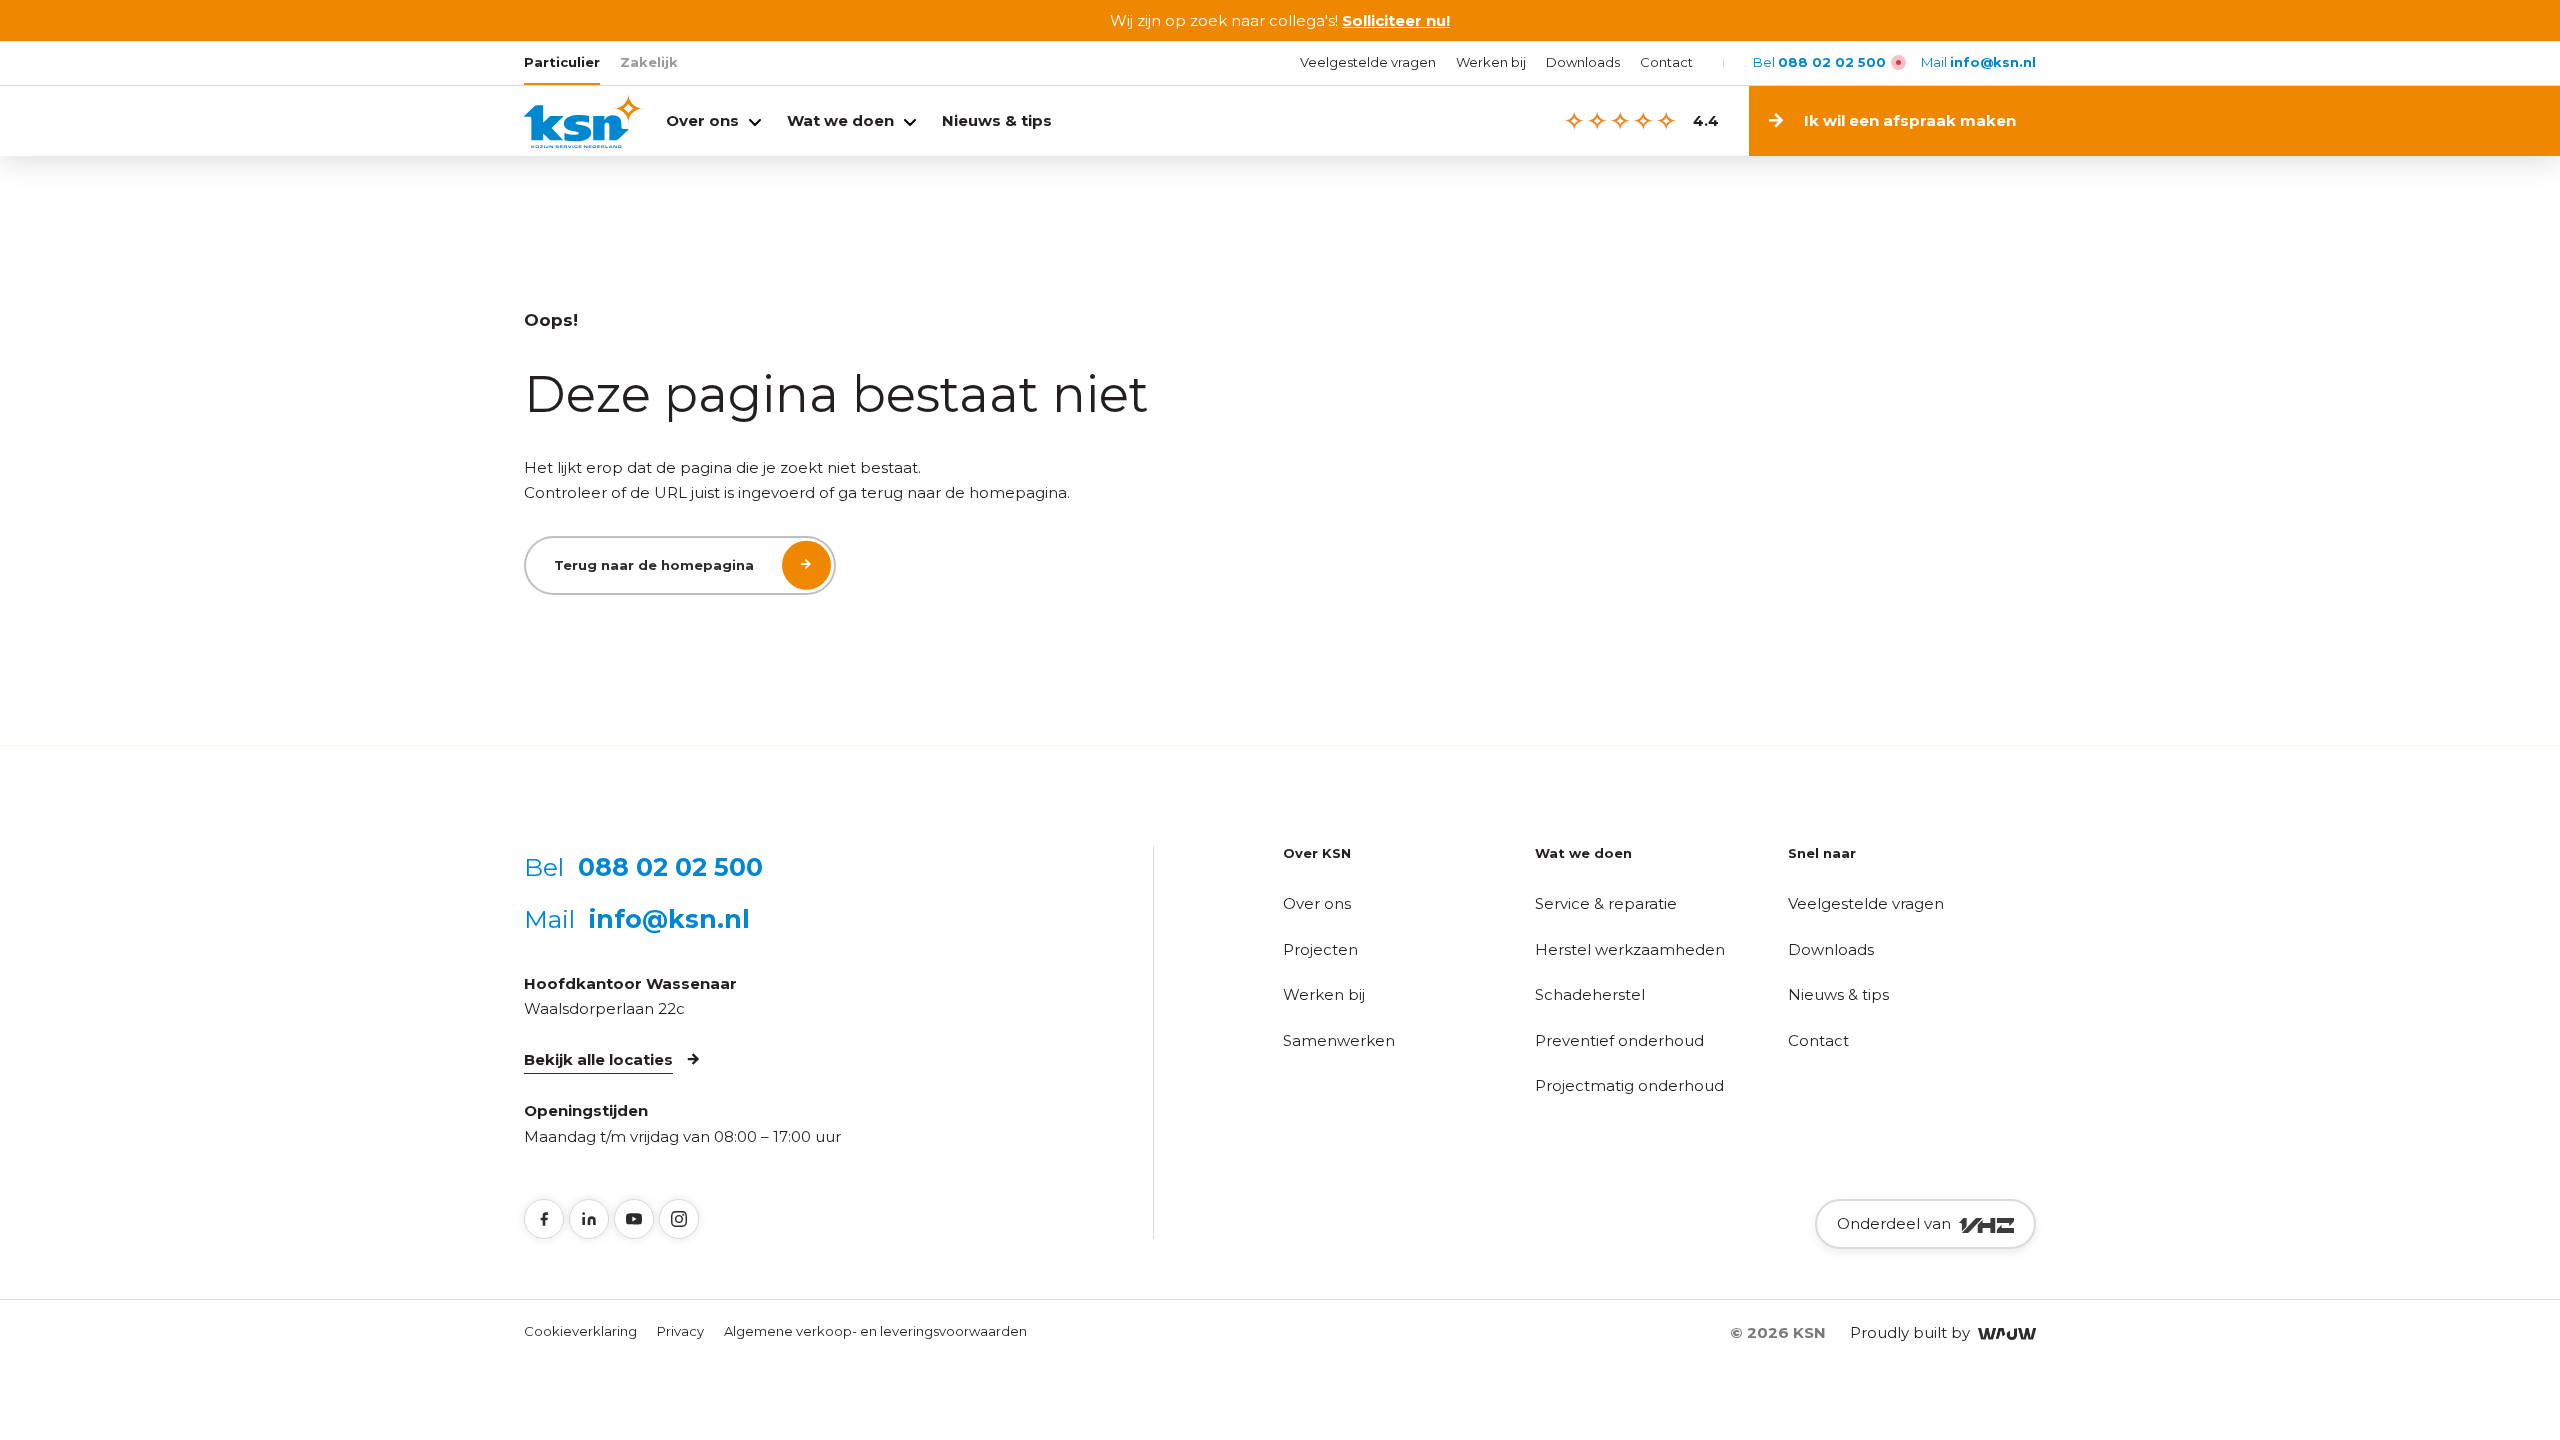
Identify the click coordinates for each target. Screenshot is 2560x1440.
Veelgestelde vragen (1368, 62)
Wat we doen (840, 120)
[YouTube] (634, 1219)
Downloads (1583, 62)
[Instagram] (679, 1219)
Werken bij (1491, 62)
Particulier (562, 62)
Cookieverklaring (580, 1331)
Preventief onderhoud (1619, 1040)
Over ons (702, 120)
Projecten (1320, 949)
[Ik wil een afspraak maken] (2278, 121)
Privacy (680, 1331)
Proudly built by (1914, 1332)
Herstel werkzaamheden (1630, 949)
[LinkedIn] (589, 1219)
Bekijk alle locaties (598, 1059)
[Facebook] (544, 1219)
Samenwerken (1339, 1040)
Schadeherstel (1590, 994)
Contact (1666, 62)
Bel (1819, 62)
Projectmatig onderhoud (1629, 1085)
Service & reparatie (1606, 903)
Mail (1978, 62)
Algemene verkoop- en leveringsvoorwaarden (875, 1331)
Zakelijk (649, 62)
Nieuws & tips (997, 120)
